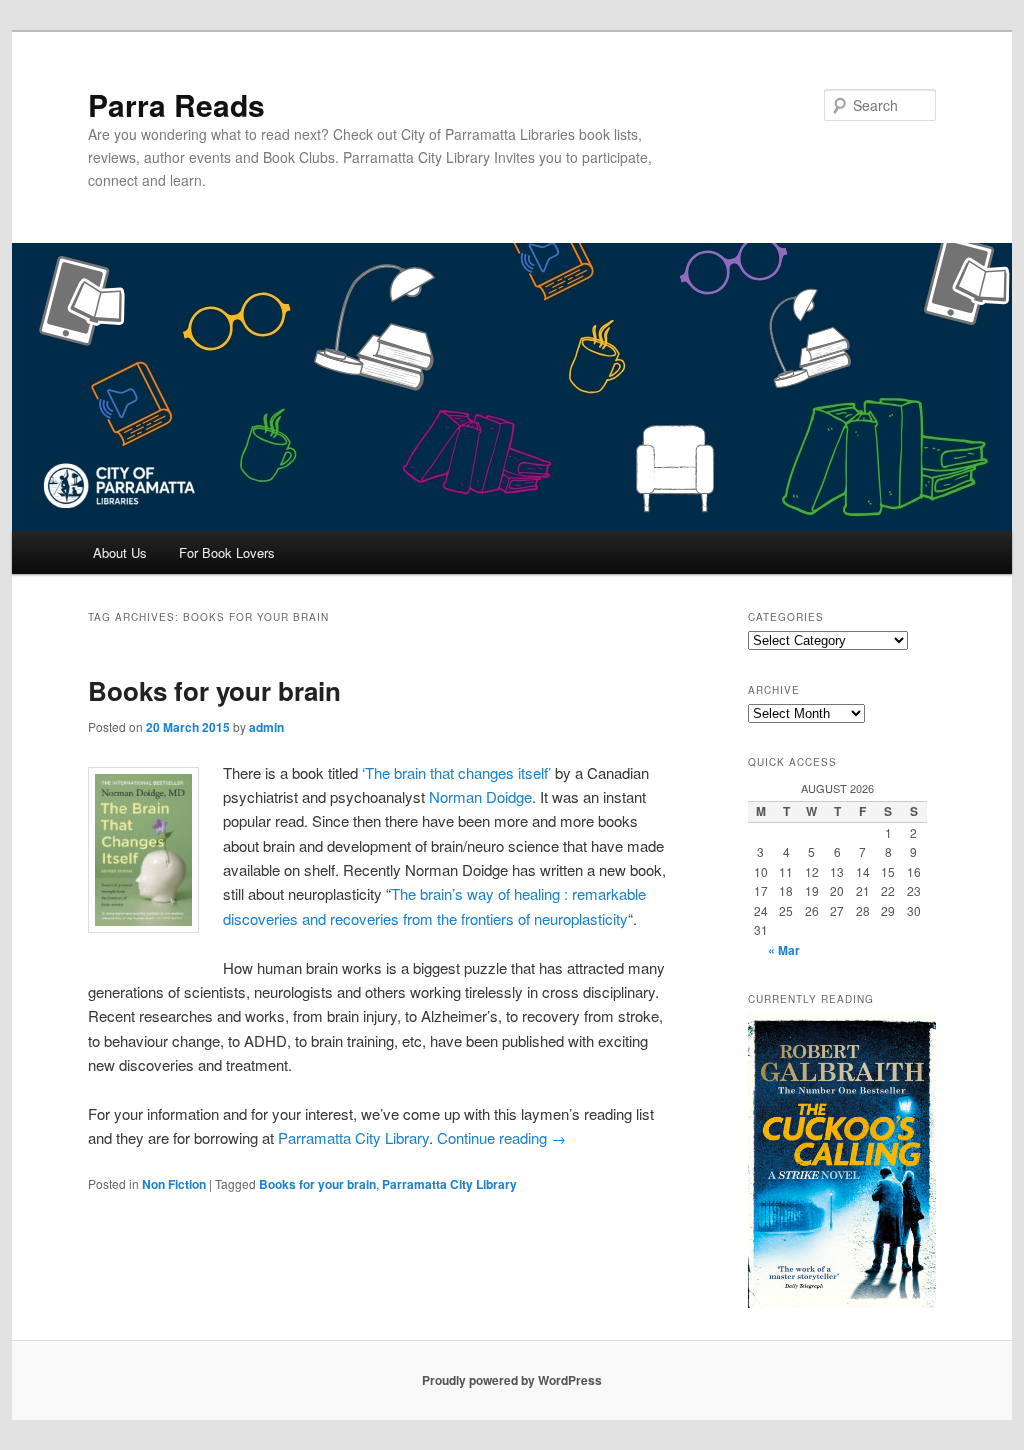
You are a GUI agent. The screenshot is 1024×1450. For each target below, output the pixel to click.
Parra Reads (176, 104)
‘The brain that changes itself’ (458, 772)
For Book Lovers (227, 552)
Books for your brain (214, 690)
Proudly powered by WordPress (512, 1380)
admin (266, 727)
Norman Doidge (480, 796)
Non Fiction (174, 1184)
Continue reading (501, 1137)
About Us (120, 552)
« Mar (784, 950)
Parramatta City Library (353, 1137)
